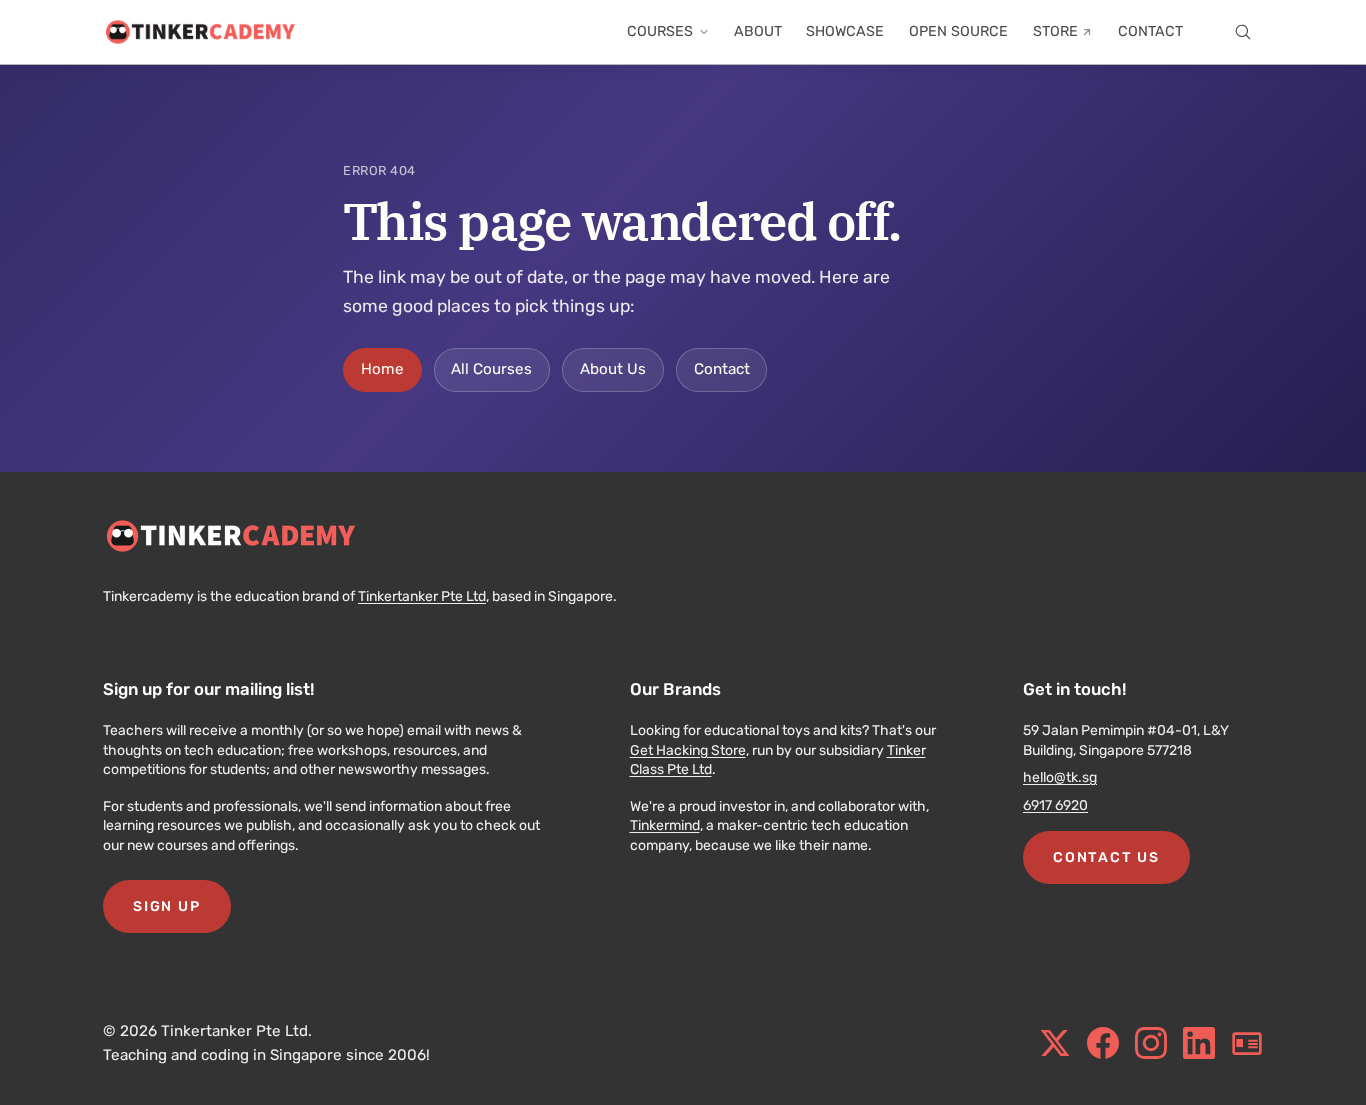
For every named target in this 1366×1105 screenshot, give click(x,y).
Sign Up (166, 906)
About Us (613, 369)
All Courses (491, 369)
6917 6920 (1055, 805)
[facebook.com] (1103, 1043)
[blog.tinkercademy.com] (1247, 1043)
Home (382, 369)
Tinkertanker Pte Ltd (422, 596)
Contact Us (1106, 857)
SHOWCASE (845, 31)
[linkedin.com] (1199, 1043)
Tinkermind (665, 825)
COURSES (660, 31)
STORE (1055, 31)
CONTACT (1150, 31)
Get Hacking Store (688, 750)
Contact (722, 369)
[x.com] (1055, 1043)
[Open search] (1243, 32)
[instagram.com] (1151, 1043)
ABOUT (758, 31)
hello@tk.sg (1060, 777)
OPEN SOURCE (958, 31)
